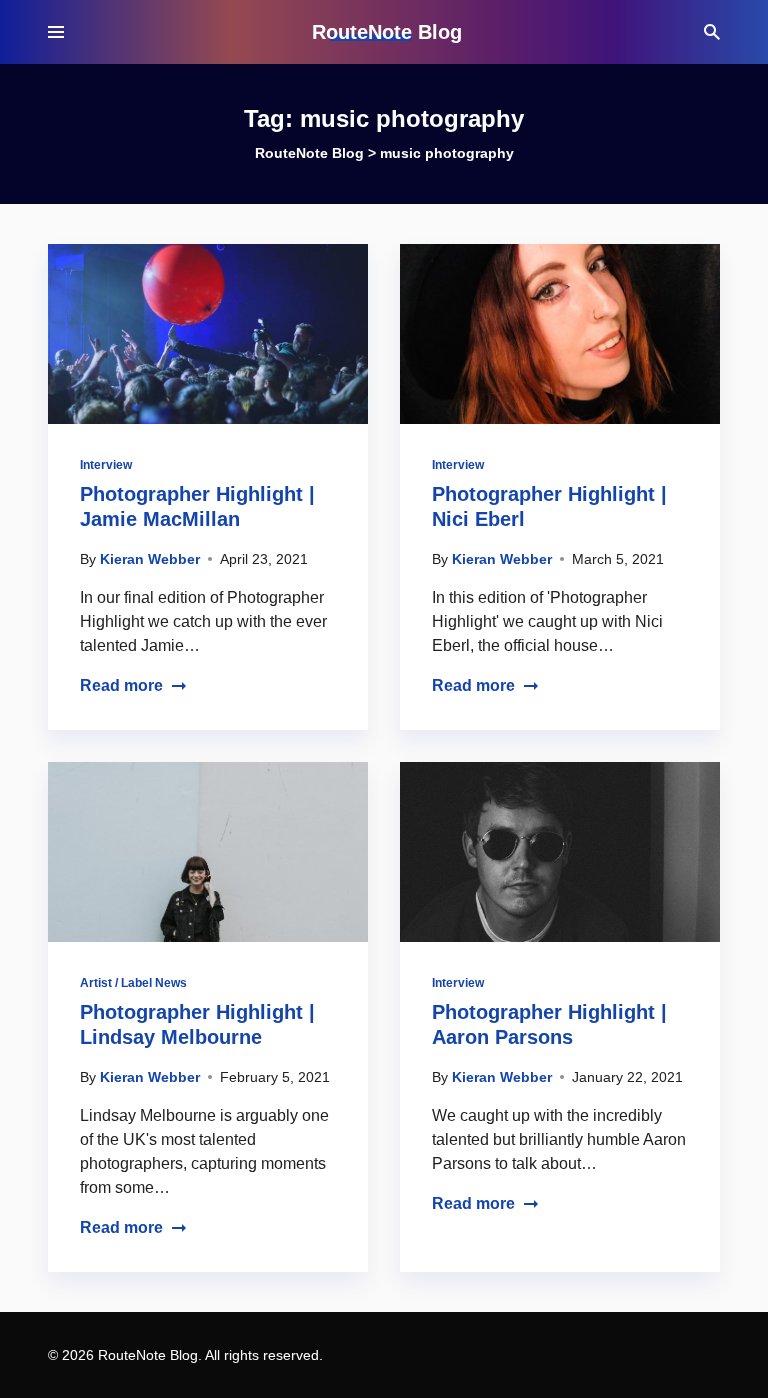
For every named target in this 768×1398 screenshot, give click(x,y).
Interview (106, 465)
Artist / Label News (133, 983)
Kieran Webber (150, 559)
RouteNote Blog (387, 32)
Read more (121, 685)
